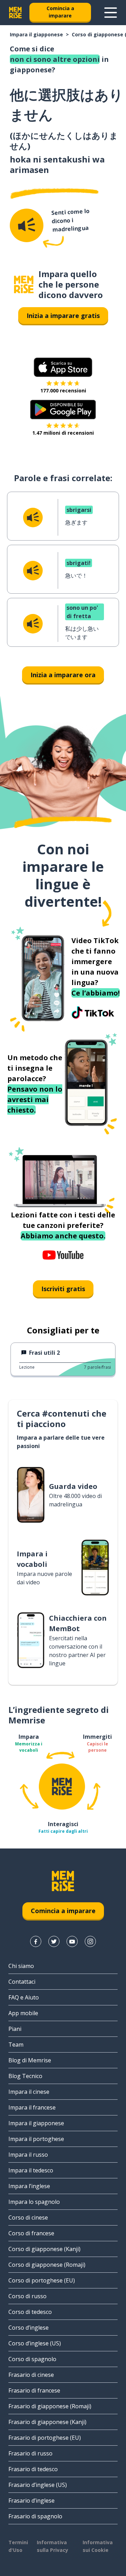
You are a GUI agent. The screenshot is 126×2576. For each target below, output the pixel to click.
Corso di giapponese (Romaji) (47, 2265)
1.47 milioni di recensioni (63, 433)
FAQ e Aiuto (24, 1997)
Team (16, 2045)
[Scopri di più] (111, 13)
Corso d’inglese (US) (35, 2343)
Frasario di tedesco (33, 2469)
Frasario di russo (30, 2453)
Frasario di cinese (31, 2375)
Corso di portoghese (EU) (42, 2280)
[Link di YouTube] (72, 1941)
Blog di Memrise (30, 2060)
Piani (15, 2029)
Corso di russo (27, 2296)
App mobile (23, 2013)
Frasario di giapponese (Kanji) (47, 2422)
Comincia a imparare (60, 12)
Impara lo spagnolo (34, 2202)
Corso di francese (31, 2233)
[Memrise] (15, 13)
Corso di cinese (28, 2217)
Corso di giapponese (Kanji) (44, 2249)
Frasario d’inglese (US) (38, 2485)
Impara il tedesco (31, 2170)
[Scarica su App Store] (63, 367)
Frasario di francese (34, 2390)
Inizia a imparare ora (63, 675)
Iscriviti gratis (63, 1289)
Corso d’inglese (29, 2328)
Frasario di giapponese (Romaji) (50, 2406)
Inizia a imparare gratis (63, 316)
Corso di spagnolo (32, 2359)
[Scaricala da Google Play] (63, 410)
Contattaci (22, 1982)
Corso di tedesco (30, 2312)
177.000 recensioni (63, 390)
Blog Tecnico (25, 2076)
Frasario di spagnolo (35, 2516)
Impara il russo (28, 2155)
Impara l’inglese (29, 2186)
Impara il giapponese (36, 34)
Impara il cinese (29, 2092)
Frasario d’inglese (31, 2501)
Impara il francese (32, 2107)
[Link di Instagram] (90, 1941)
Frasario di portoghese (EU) (45, 2438)
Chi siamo (21, 1966)
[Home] (24, 285)
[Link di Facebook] (36, 1941)
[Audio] (27, 225)
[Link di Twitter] (54, 1941)
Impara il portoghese (36, 2139)
